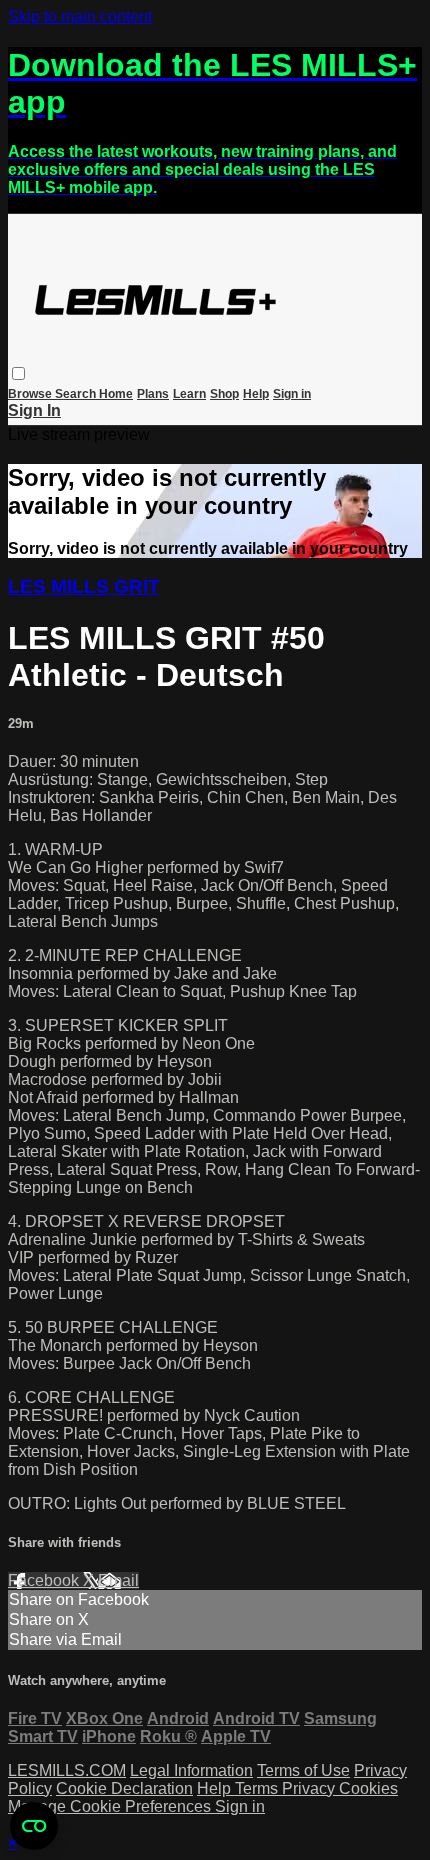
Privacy (310, 1788)
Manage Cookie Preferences (111, 1806)
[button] (18, 373)
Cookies (368, 1788)
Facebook (45, 1580)
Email (118, 1580)
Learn (189, 394)
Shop (224, 394)
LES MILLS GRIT (84, 586)
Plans (153, 394)
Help (256, 394)
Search (77, 394)
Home (116, 394)
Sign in (292, 394)
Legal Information (191, 1770)
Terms (258, 1788)
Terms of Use (303, 1770)
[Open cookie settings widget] (34, 1826)
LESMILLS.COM (67, 1770)
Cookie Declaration (124, 1788)
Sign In (34, 410)
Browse (31, 394)
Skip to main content (80, 16)
